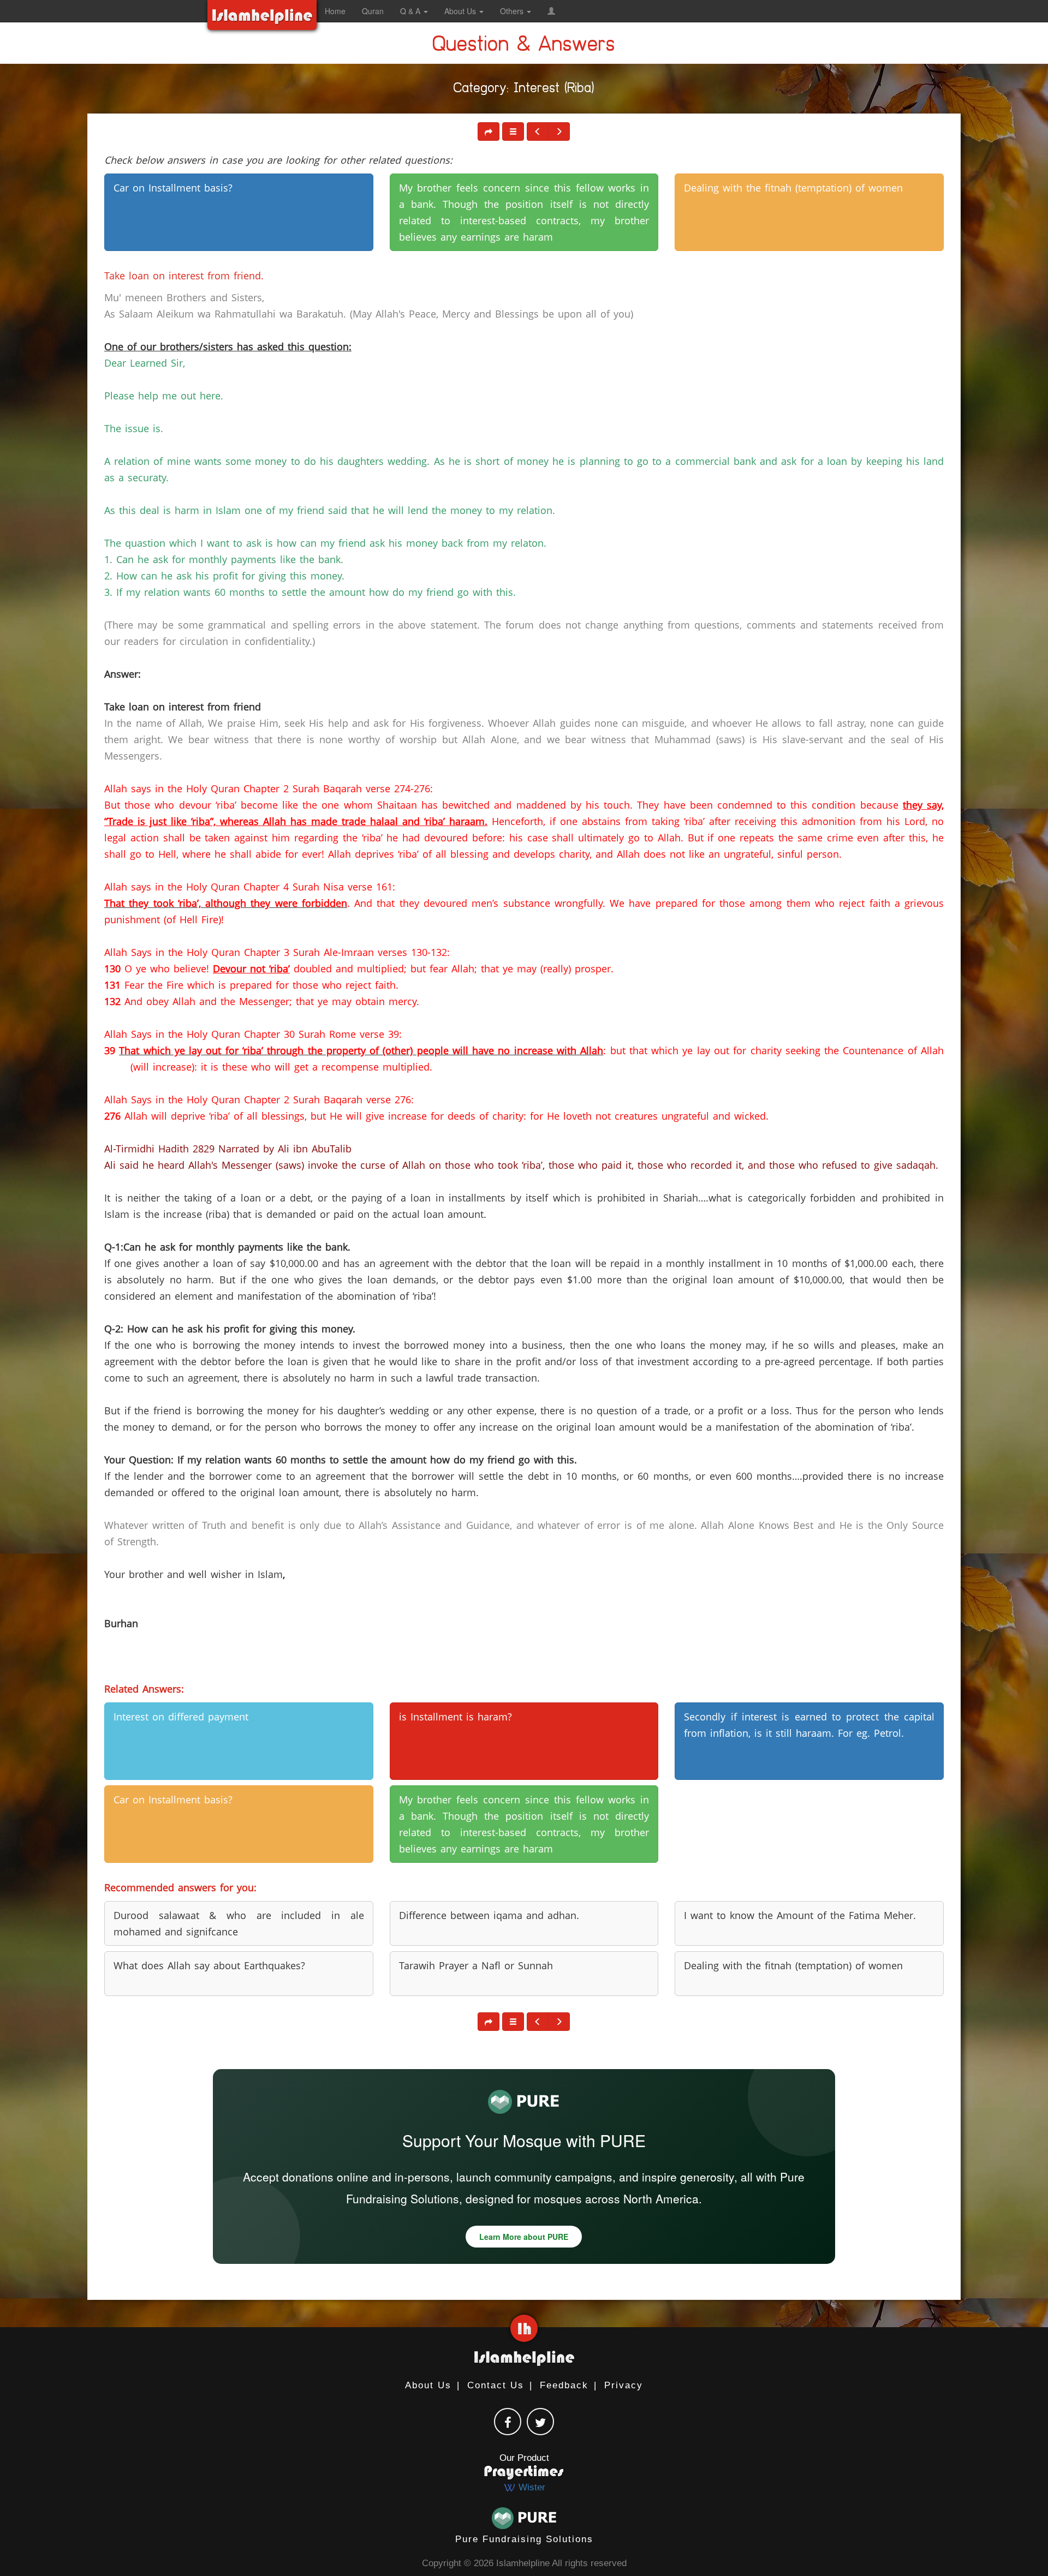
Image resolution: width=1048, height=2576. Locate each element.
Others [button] (513, 11)
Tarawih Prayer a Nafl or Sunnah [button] (476, 1965)
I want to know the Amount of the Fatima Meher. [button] (800, 1915)
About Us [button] (461, 11)
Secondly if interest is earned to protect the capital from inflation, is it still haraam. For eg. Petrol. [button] (809, 1725)
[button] (551, 11)
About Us (428, 2385)
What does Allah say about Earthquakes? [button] (209, 1965)
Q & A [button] (411, 11)
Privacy (624, 2385)
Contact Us (496, 2385)
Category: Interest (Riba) (524, 90)
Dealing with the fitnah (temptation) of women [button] (793, 188)
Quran (373, 11)
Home (335, 11)
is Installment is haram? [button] (455, 1717)
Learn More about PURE (524, 2237)
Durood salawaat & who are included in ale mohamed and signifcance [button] (239, 1923)
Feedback (564, 2385)
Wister (531, 2487)
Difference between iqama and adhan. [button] (489, 1915)
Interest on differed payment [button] (181, 1717)
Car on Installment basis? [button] (173, 188)
